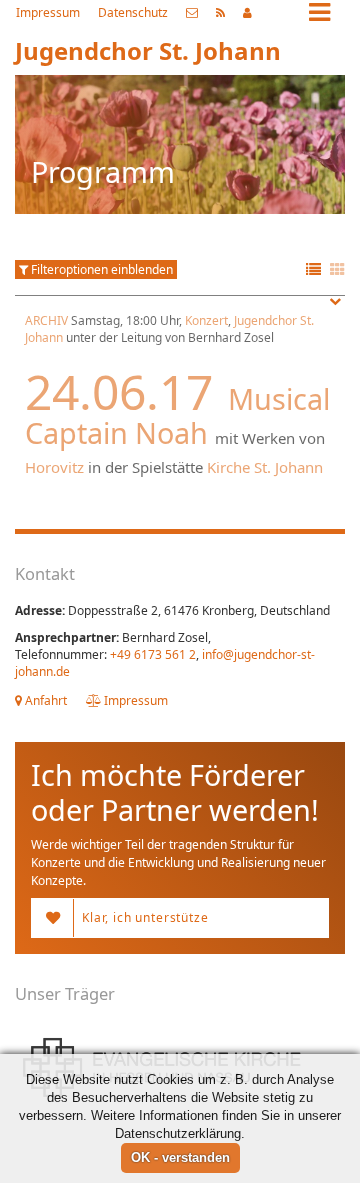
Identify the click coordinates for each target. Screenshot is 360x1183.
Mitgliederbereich (247, 13)
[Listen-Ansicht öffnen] (313, 270)
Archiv (46, 320)
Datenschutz (133, 12)
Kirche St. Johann (265, 467)
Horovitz (54, 467)
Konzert (206, 320)
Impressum (48, 12)
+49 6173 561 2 (153, 654)
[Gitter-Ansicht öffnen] (337, 270)
